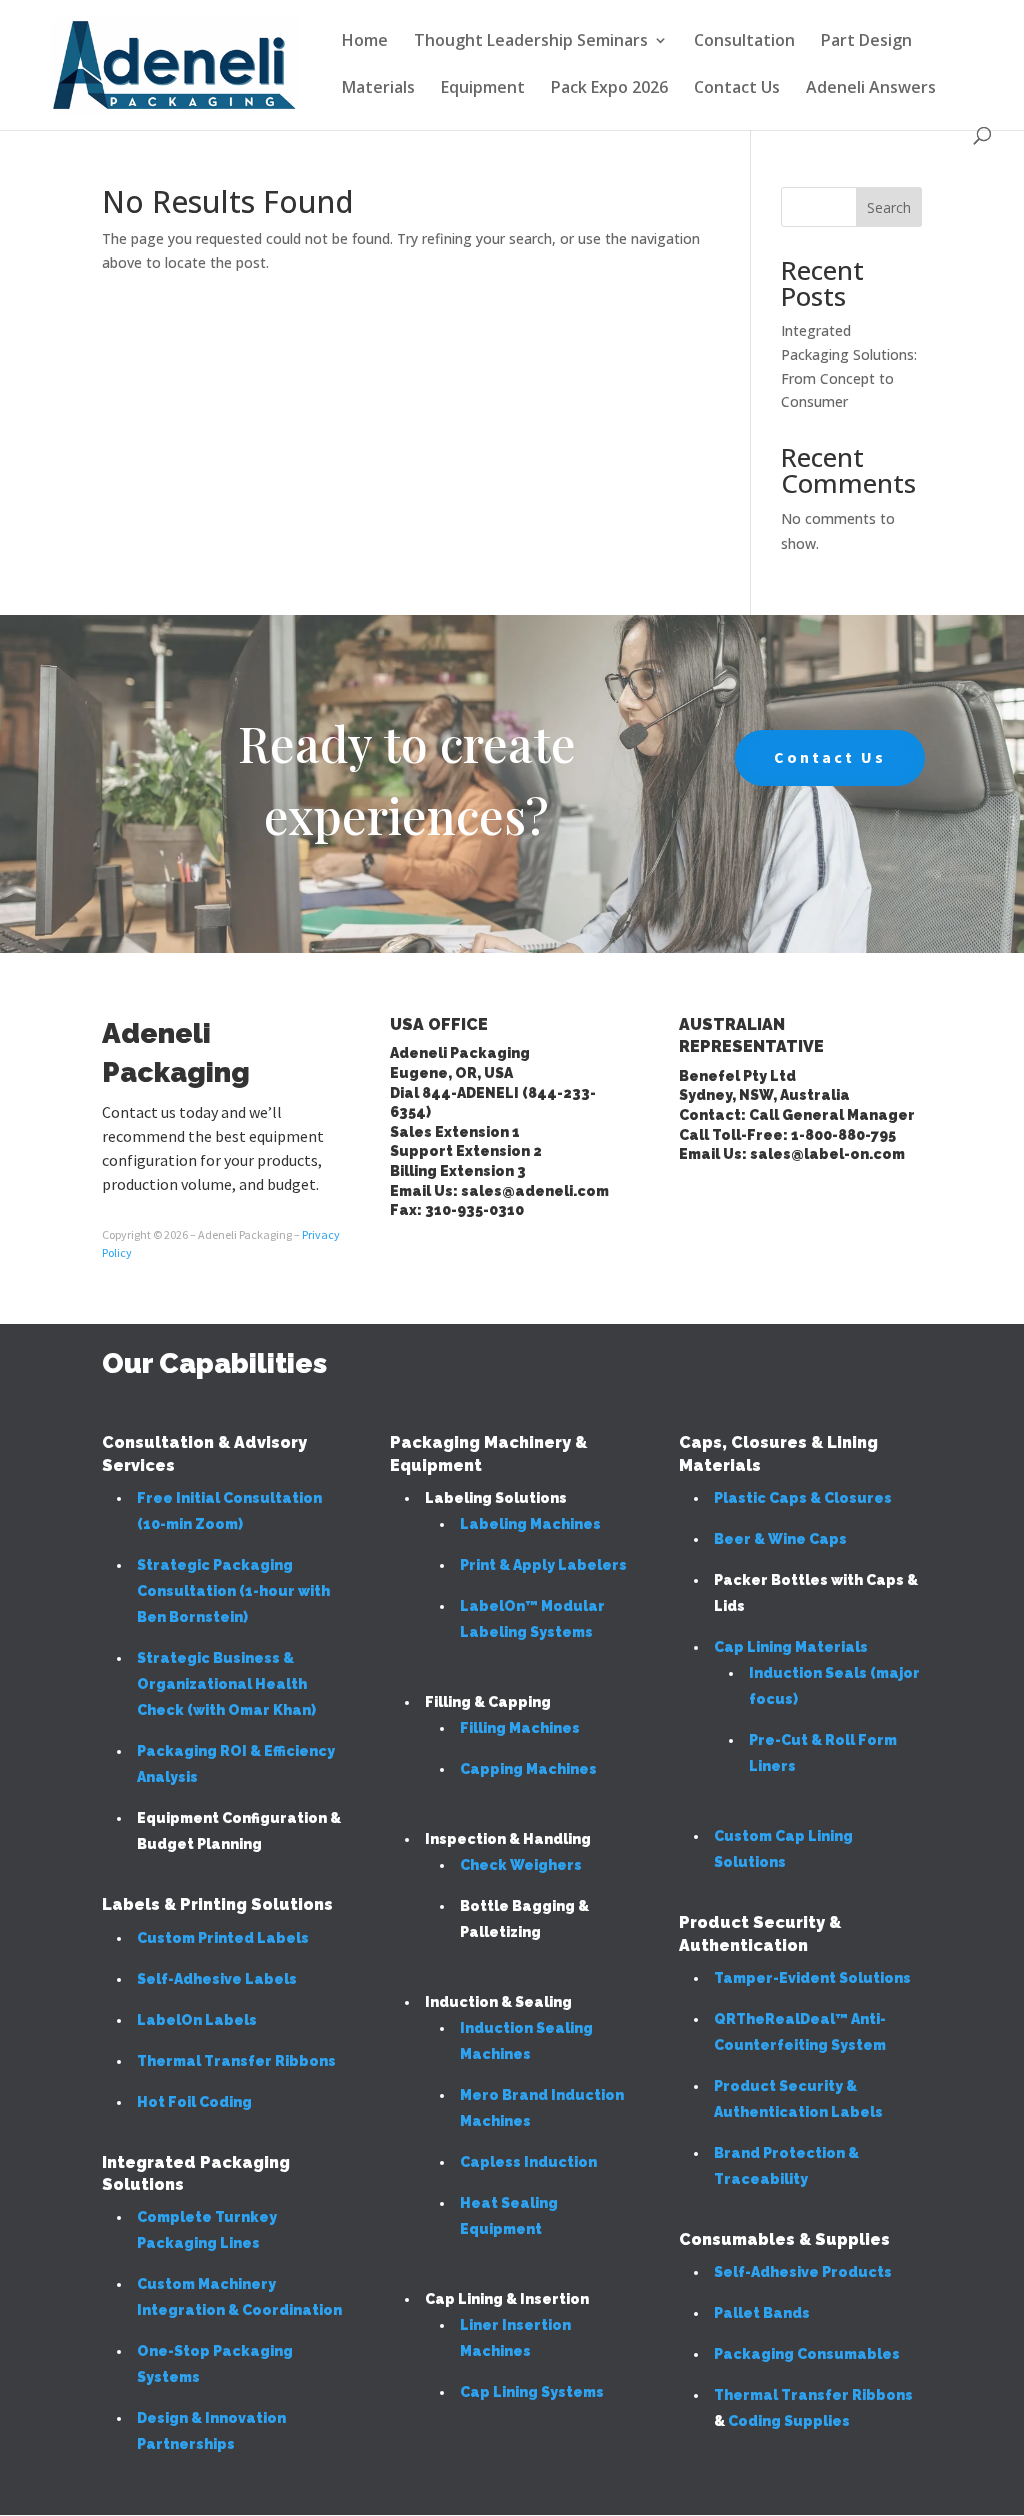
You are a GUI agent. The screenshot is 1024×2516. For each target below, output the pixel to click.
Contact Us (737, 89)
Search (889, 207)
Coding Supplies (789, 2421)
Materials (378, 89)
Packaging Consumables (807, 2354)
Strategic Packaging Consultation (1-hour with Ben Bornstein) (233, 1591)
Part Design (866, 42)
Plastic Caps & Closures (803, 1498)
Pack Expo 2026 (609, 89)
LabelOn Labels (197, 2020)
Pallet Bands (762, 2313)
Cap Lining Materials (791, 1647)
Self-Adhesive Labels (217, 1979)
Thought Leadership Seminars (531, 42)
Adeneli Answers (871, 89)
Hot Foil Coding (194, 2102)
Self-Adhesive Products (803, 2272)
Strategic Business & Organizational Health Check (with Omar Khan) (226, 1684)
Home (365, 42)
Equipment (483, 89)
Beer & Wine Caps (780, 1539)
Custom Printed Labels (223, 1938)
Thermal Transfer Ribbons (236, 2061)
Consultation (744, 42)
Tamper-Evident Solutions (812, 1978)
